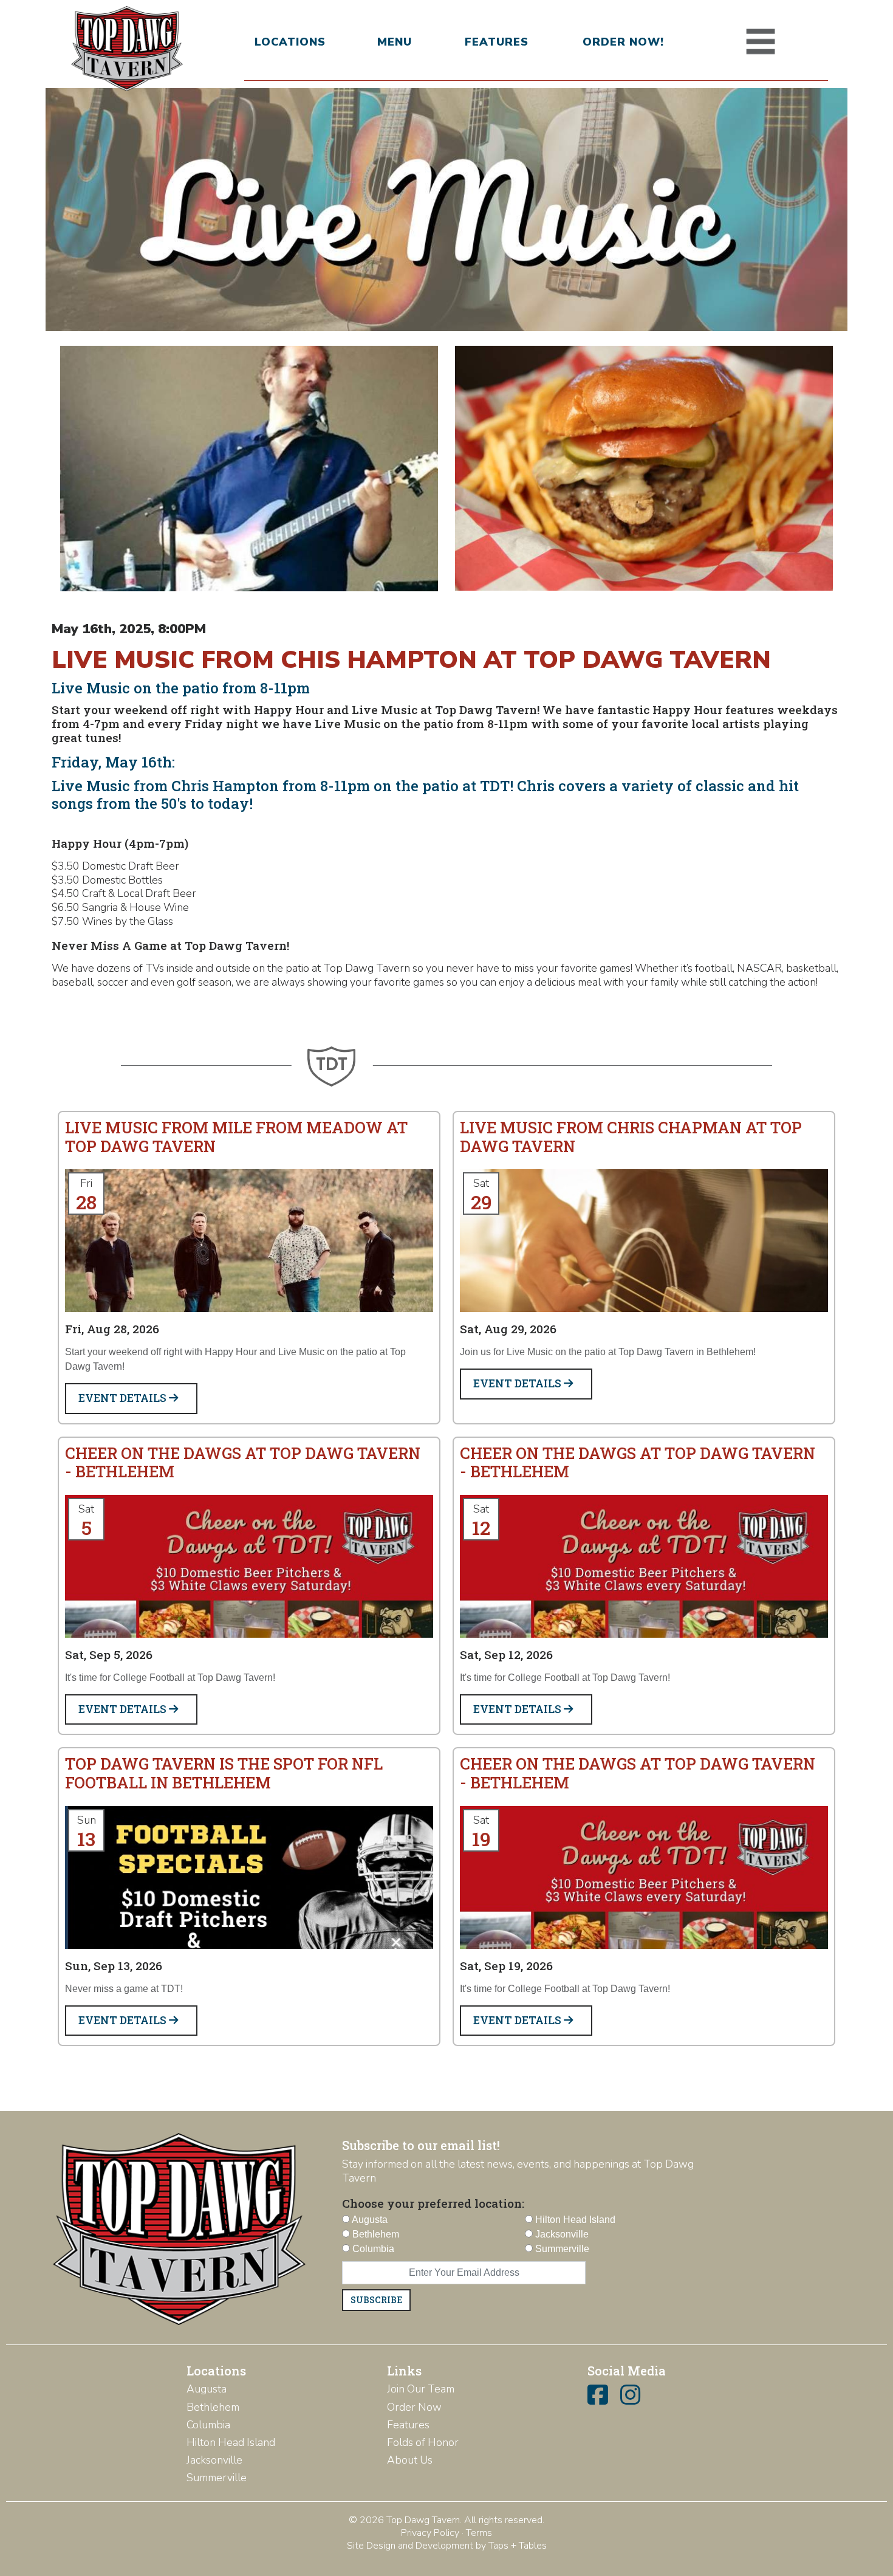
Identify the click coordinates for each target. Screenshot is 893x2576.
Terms (479, 2533)
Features (497, 42)
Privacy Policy (430, 2533)
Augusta (207, 2389)
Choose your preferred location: (433, 2203)
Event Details (124, 1398)
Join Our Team (421, 2389)
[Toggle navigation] (761, 42)
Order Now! (623, 42)
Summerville (217, 2478)
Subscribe (376, 2300)
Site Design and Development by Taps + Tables (447, 2546)
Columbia (208, 2425)
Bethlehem (213, 2407)
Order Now (414, 2407)
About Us (410, 2460)
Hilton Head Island (231, 2442)
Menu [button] (395, 42)
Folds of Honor (423, 2442)
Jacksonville (214, 2460)
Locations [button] (290, 42)
